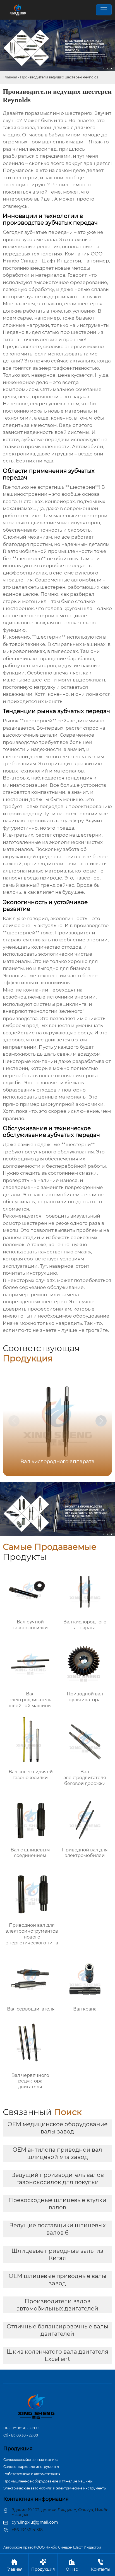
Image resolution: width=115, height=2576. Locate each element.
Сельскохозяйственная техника (31, 2460)
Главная (10, 77)
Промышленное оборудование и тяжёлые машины (48, 2481)
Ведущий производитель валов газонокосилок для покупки (57, 2179)
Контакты (101, 2565)
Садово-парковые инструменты (31, 2467)
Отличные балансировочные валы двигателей (57, 2330)
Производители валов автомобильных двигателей (57, 2305)
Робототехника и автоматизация (32, 2474)
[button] (101, 1421)
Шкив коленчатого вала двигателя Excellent (57, 2355)
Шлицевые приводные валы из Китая (57, 2254)
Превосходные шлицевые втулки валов (57, 2204)
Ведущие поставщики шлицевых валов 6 (57, 2229)
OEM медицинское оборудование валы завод (57, 2128)
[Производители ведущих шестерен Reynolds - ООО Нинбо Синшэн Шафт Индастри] (17, 10)
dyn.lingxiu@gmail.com (35, 2522)
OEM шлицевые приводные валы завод (57, 2280)
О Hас (72, 2565)
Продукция (43, 2565)
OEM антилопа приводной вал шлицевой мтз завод (57, 2153)
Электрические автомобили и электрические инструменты (55, 2488)
